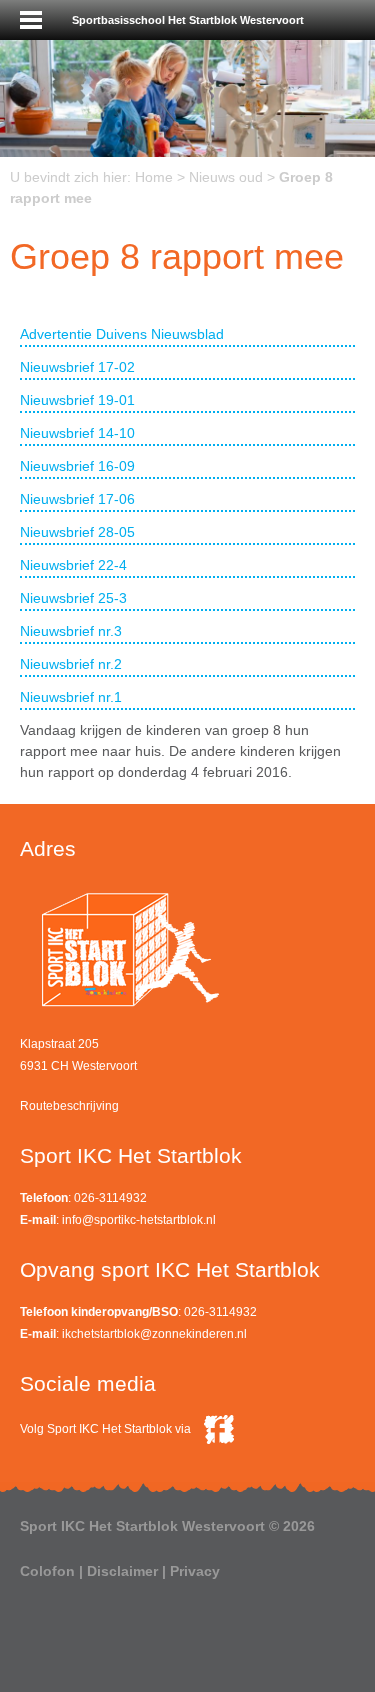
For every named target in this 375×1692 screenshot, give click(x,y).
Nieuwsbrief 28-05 (77, 532)
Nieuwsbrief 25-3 (73, 598)
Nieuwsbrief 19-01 (77, 400)
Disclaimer (122, 1571)
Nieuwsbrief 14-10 (77, 433)
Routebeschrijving (69, 1106)
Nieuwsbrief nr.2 (71, 664)
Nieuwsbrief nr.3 (71, 631)
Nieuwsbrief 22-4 (73, 565)
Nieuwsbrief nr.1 (71, 697)
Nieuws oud (226, 177)
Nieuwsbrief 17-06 (77, 499)
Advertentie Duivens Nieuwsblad (122, 334)
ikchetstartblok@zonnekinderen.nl (154, 1334)
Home (154, 177)
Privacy (195, 1571)
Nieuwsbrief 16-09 (77, 466)
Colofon (47, 1571)
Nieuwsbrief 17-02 (77, 367)
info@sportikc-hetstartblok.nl (139, 1220)
